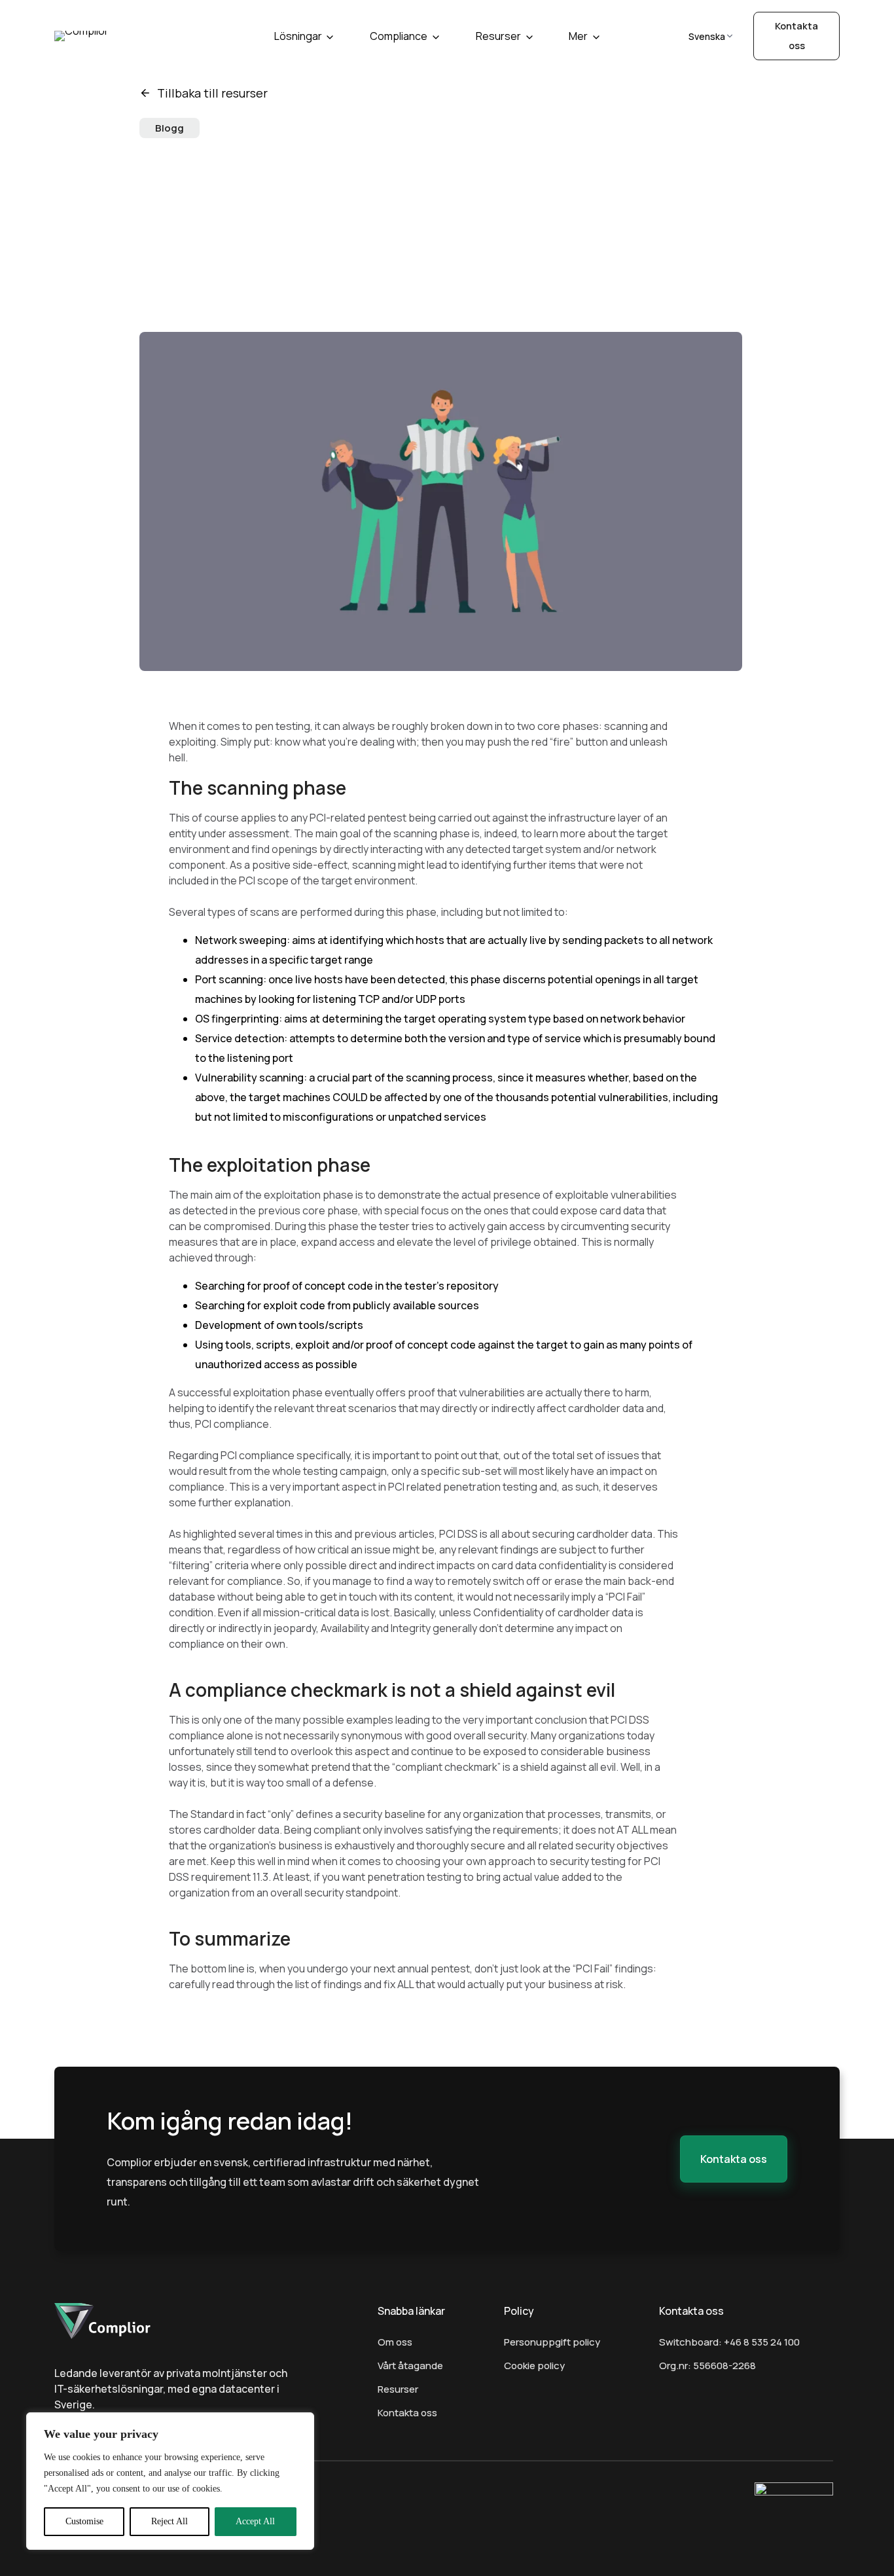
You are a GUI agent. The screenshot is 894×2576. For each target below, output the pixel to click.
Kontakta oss (407, 2413)
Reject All (170, 2521)
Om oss (395, 2342)
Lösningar (298, 36)
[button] (734, 2159)
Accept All (255, 2521)
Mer (578, 36)
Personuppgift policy (552, 2342)
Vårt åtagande (410, 2366)
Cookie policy (534, 2366)
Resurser (498, 36)
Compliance (399, 36)
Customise (84, 2521)
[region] (170, 2481)
